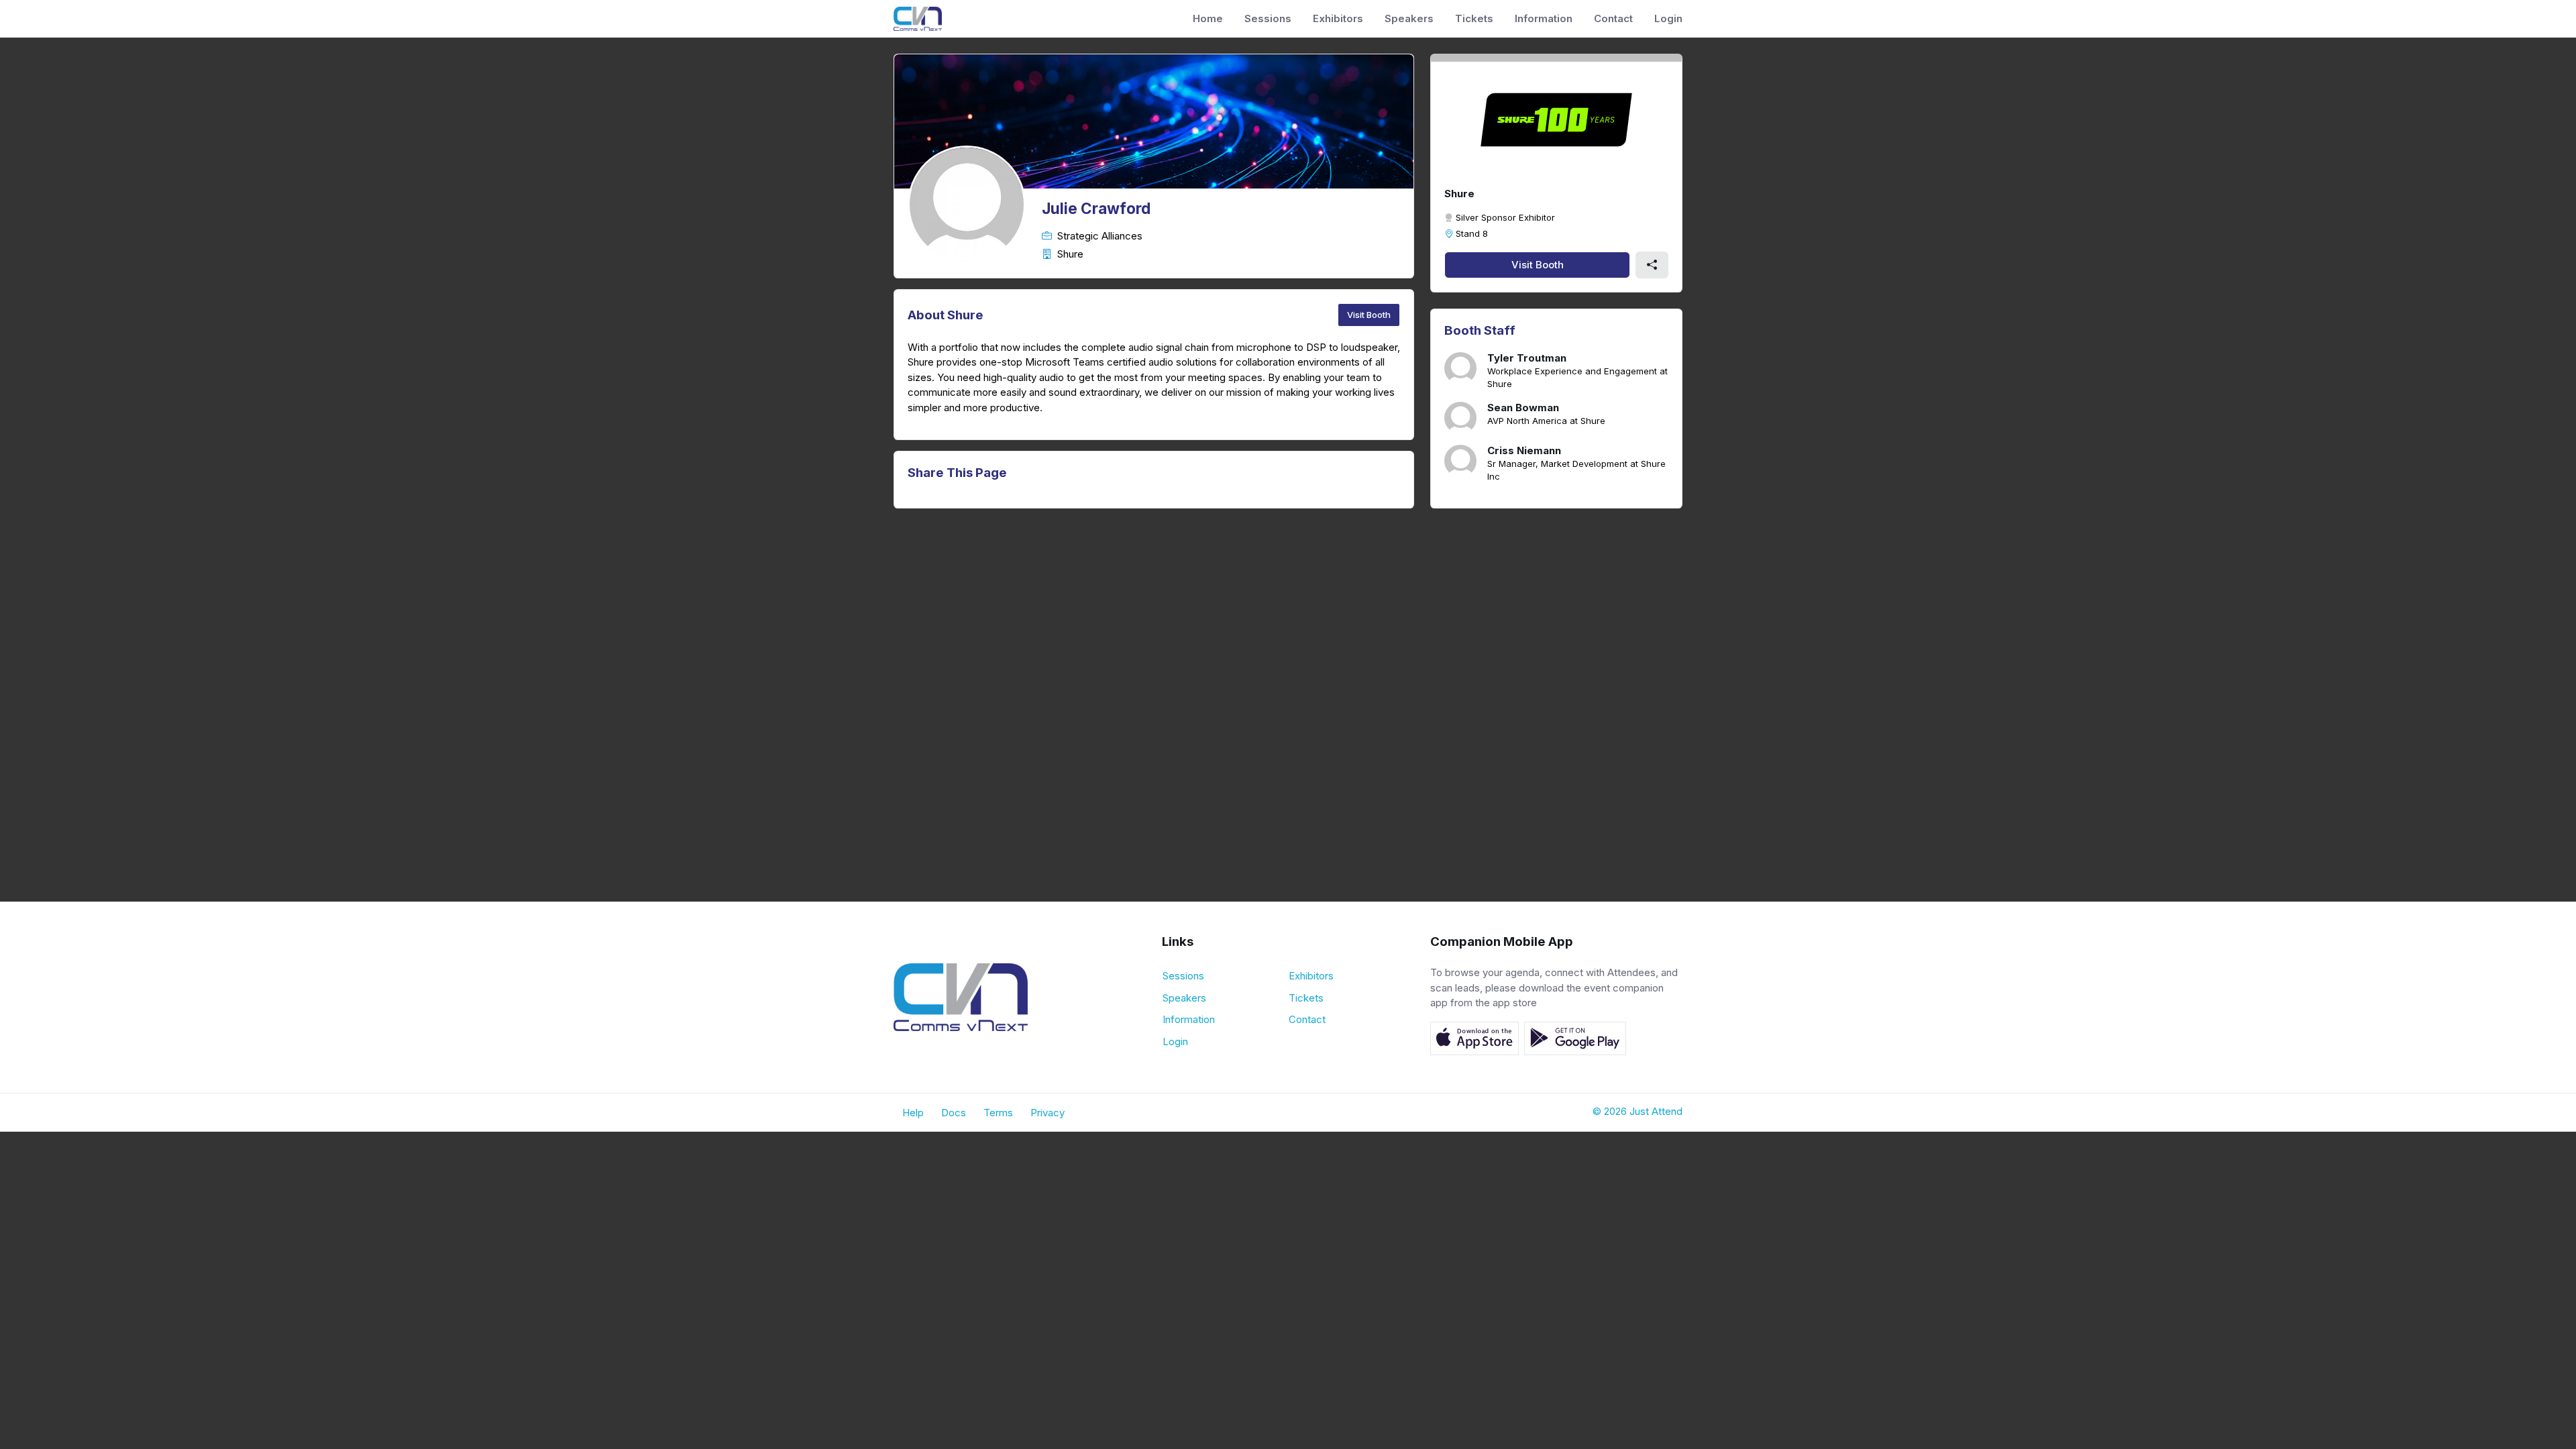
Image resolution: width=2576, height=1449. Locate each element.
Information (1544, 18)
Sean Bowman (1523, 408)
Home (1208, 18)
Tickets (1474, 18)
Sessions (1268, 18)
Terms (998, 1113)
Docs (954, 1113)
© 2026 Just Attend (1638, 1111)
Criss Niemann (1524, 451)
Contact (1613, 18)
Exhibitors (1338, 18)
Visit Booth (1369, 315)
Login (1668, 18)
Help (913, 1113)
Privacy (1048, 1113)
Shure (1459, 194)
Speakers (1409, 18)
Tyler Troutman (1527, 358)
